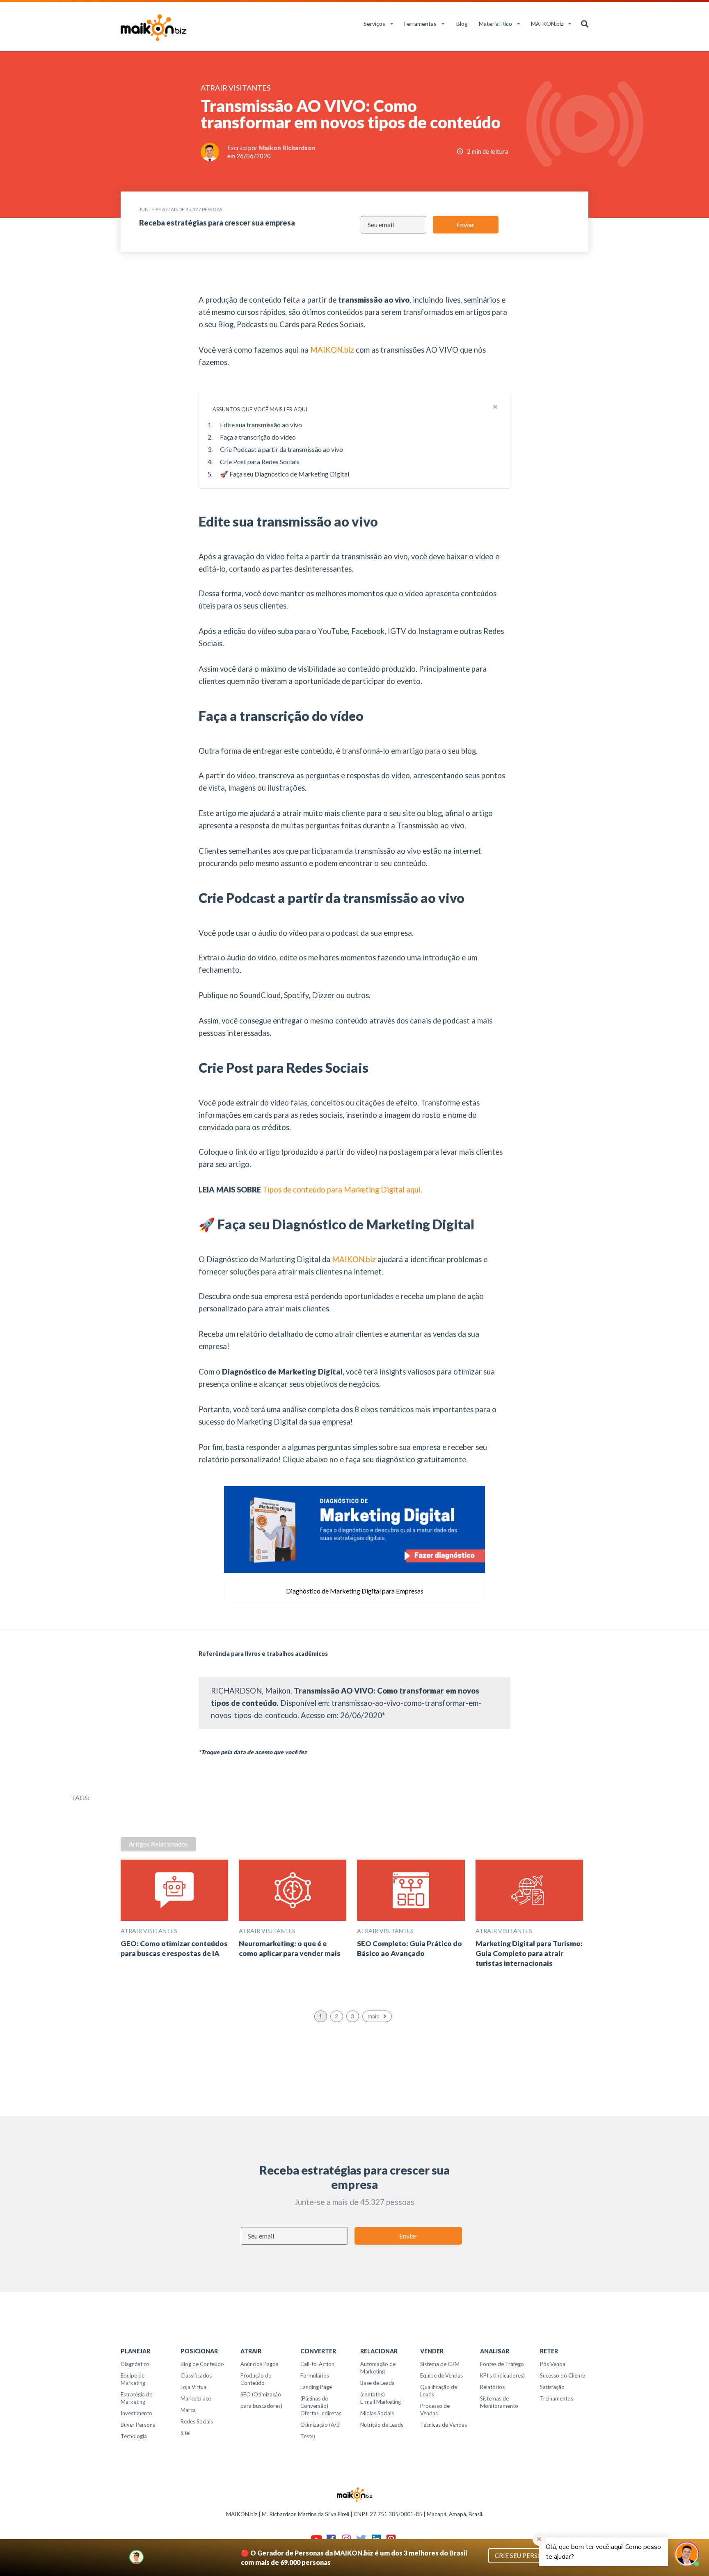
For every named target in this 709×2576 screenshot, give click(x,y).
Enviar (465, 225)
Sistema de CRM (440, 2364)
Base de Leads (377, 2383)
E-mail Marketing (381, 2402)
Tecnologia (134, 2436)
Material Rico (495, 24)
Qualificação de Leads (439, 2391)
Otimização (314, 2425)
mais (373, 2016)
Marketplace (196, 2398)
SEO (246, 2394)
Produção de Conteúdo (256, 2379)
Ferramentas (420, 24)
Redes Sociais (197, 2421)
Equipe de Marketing (133, 2379)
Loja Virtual (194, 2387)
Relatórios (492, 2387)
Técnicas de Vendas (444, 2425)
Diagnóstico (135, 2364)
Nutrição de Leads (382, 2425)
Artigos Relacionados (158, 1844)
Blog (462, 24)
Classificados (196, 2375)
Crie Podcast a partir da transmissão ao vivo (281, 449)
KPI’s (486, 2375)
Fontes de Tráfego (502, 2364)
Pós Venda (553, 2364)
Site (185, 2433)
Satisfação (552, 2387)
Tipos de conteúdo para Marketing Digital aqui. (342, 1190)
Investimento (136, 2413)
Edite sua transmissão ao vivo (261, 425)
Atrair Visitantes (149, 1931)
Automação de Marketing (378, 2368)
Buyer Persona (138, 2425)
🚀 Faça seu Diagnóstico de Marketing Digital (285, 474)
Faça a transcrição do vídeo (258, 437)
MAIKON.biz (547, 24)
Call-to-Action (317, 2364)
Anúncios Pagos (259, 2364)
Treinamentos (557, 2398)
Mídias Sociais (377, 2413)
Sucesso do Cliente (563, 2375)
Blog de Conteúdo (202, 2364)
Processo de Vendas (435, 2410)
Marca (188, 2410)
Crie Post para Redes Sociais (260, 462)
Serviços (374, 24)
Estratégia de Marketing (136, 2398)
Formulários (315, 2375)
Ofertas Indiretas (321, 2413)
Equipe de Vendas (441, 2375)
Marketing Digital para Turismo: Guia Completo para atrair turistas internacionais (529, 1953)
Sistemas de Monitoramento (499, 2402)
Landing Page (316, 2387)
